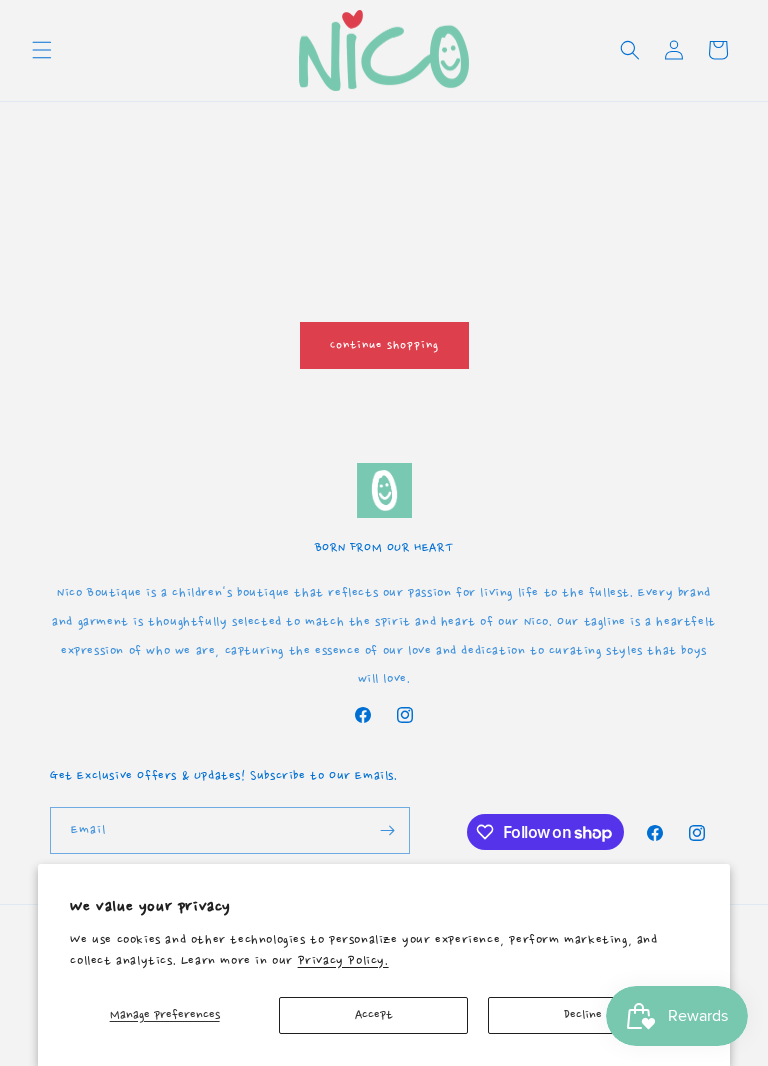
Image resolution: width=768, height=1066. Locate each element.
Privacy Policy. (343, 961)
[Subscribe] (387, 830)
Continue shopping (384, 345)
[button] (42, 50)
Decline (583, 1015)
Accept (374, 1015)
